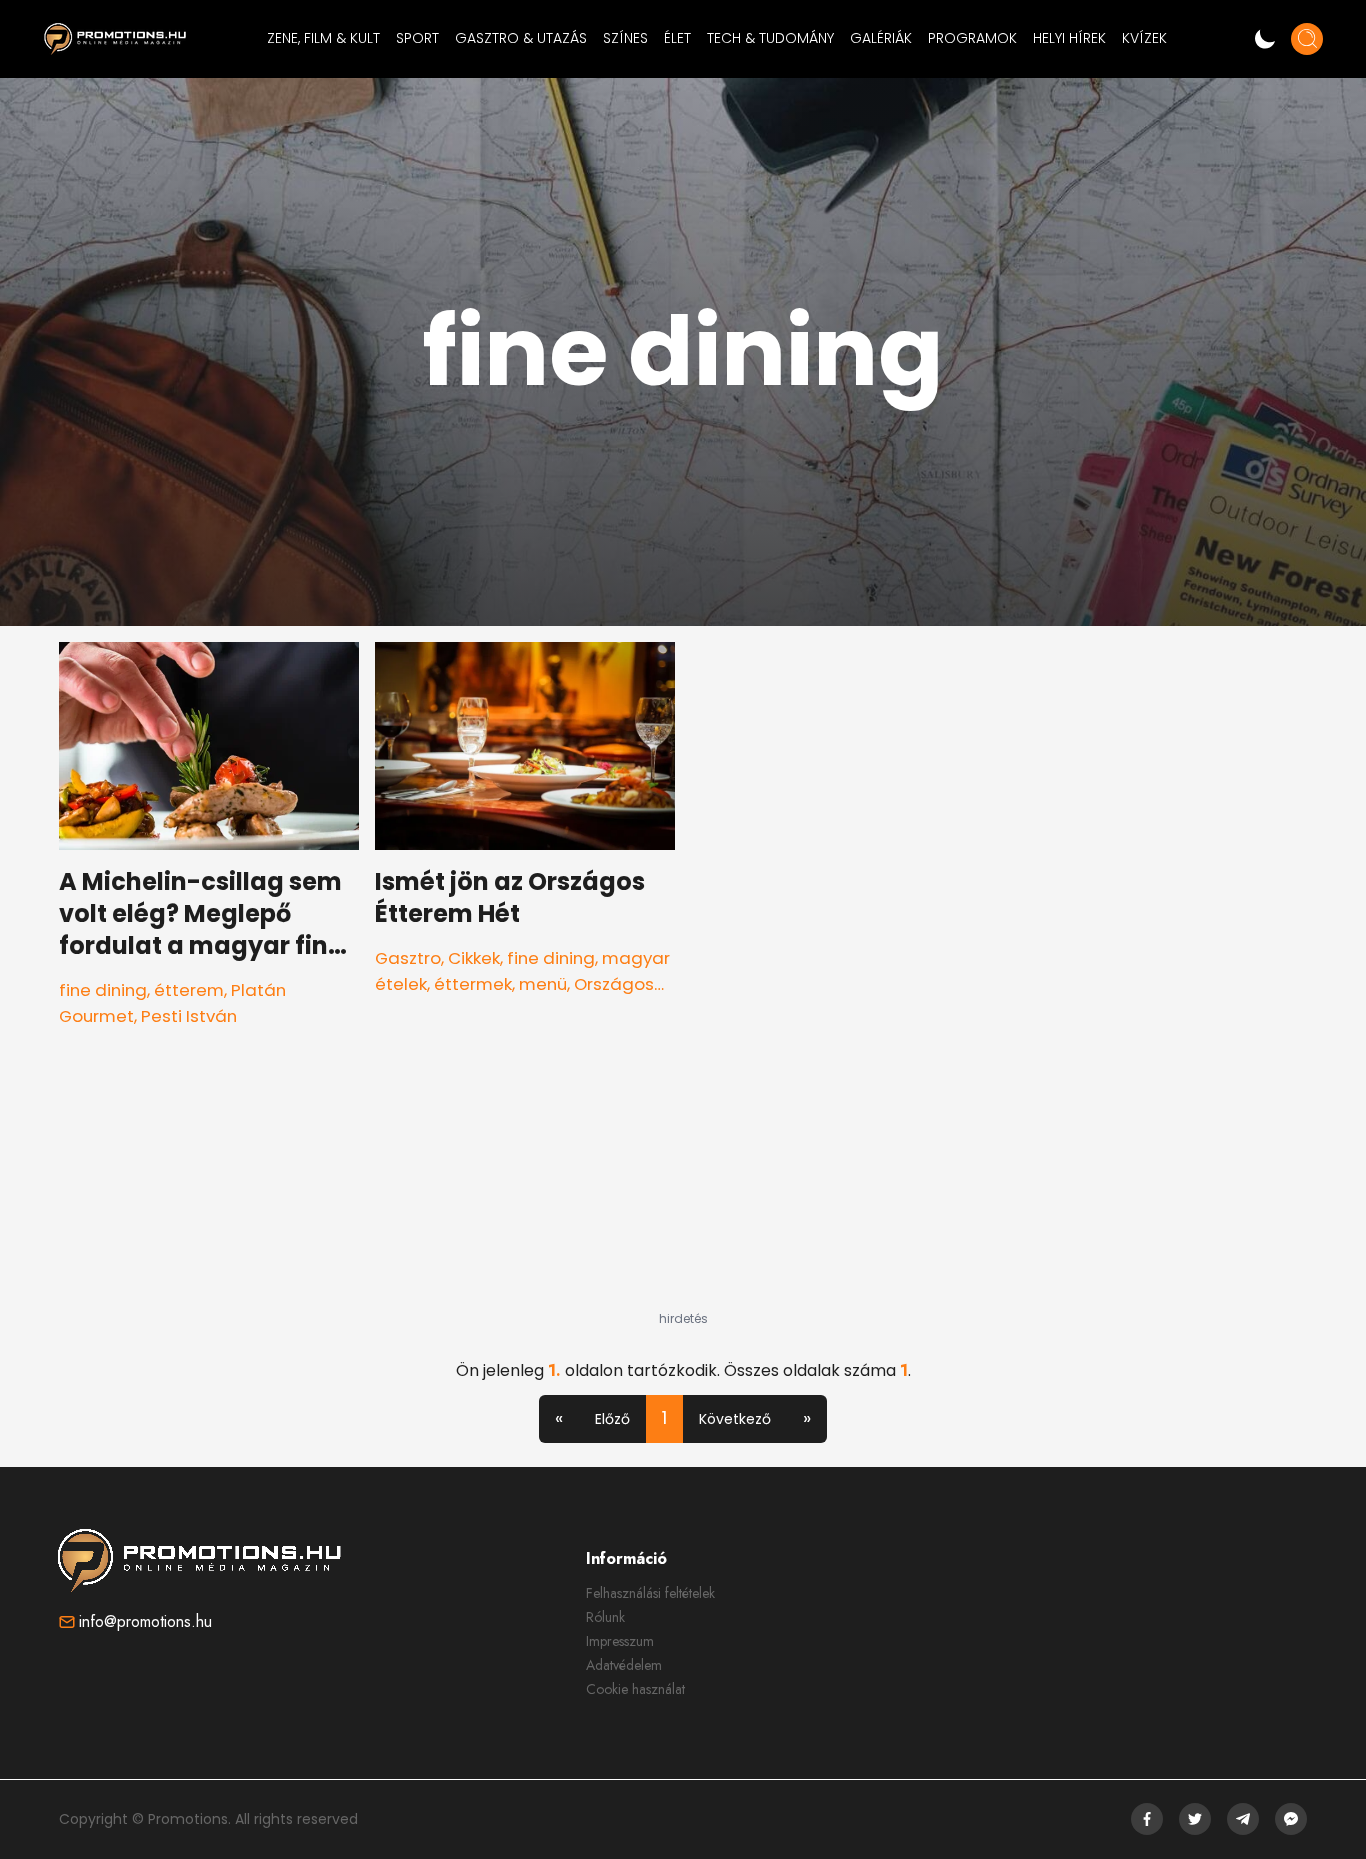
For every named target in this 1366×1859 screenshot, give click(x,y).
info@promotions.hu (145, 1621)
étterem (189, 990)
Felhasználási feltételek (650, 1593)
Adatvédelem (624, 1665)
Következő (735, 1419)
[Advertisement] (683, 1186)
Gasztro (408, 958)
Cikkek (474, 958)
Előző (612, 1419)
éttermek (473, 984)
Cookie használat (635, 1689)
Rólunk (605, 1617)
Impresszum (620, 1641)
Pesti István (189, 1016)
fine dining (103, 990)
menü (543, 984)
